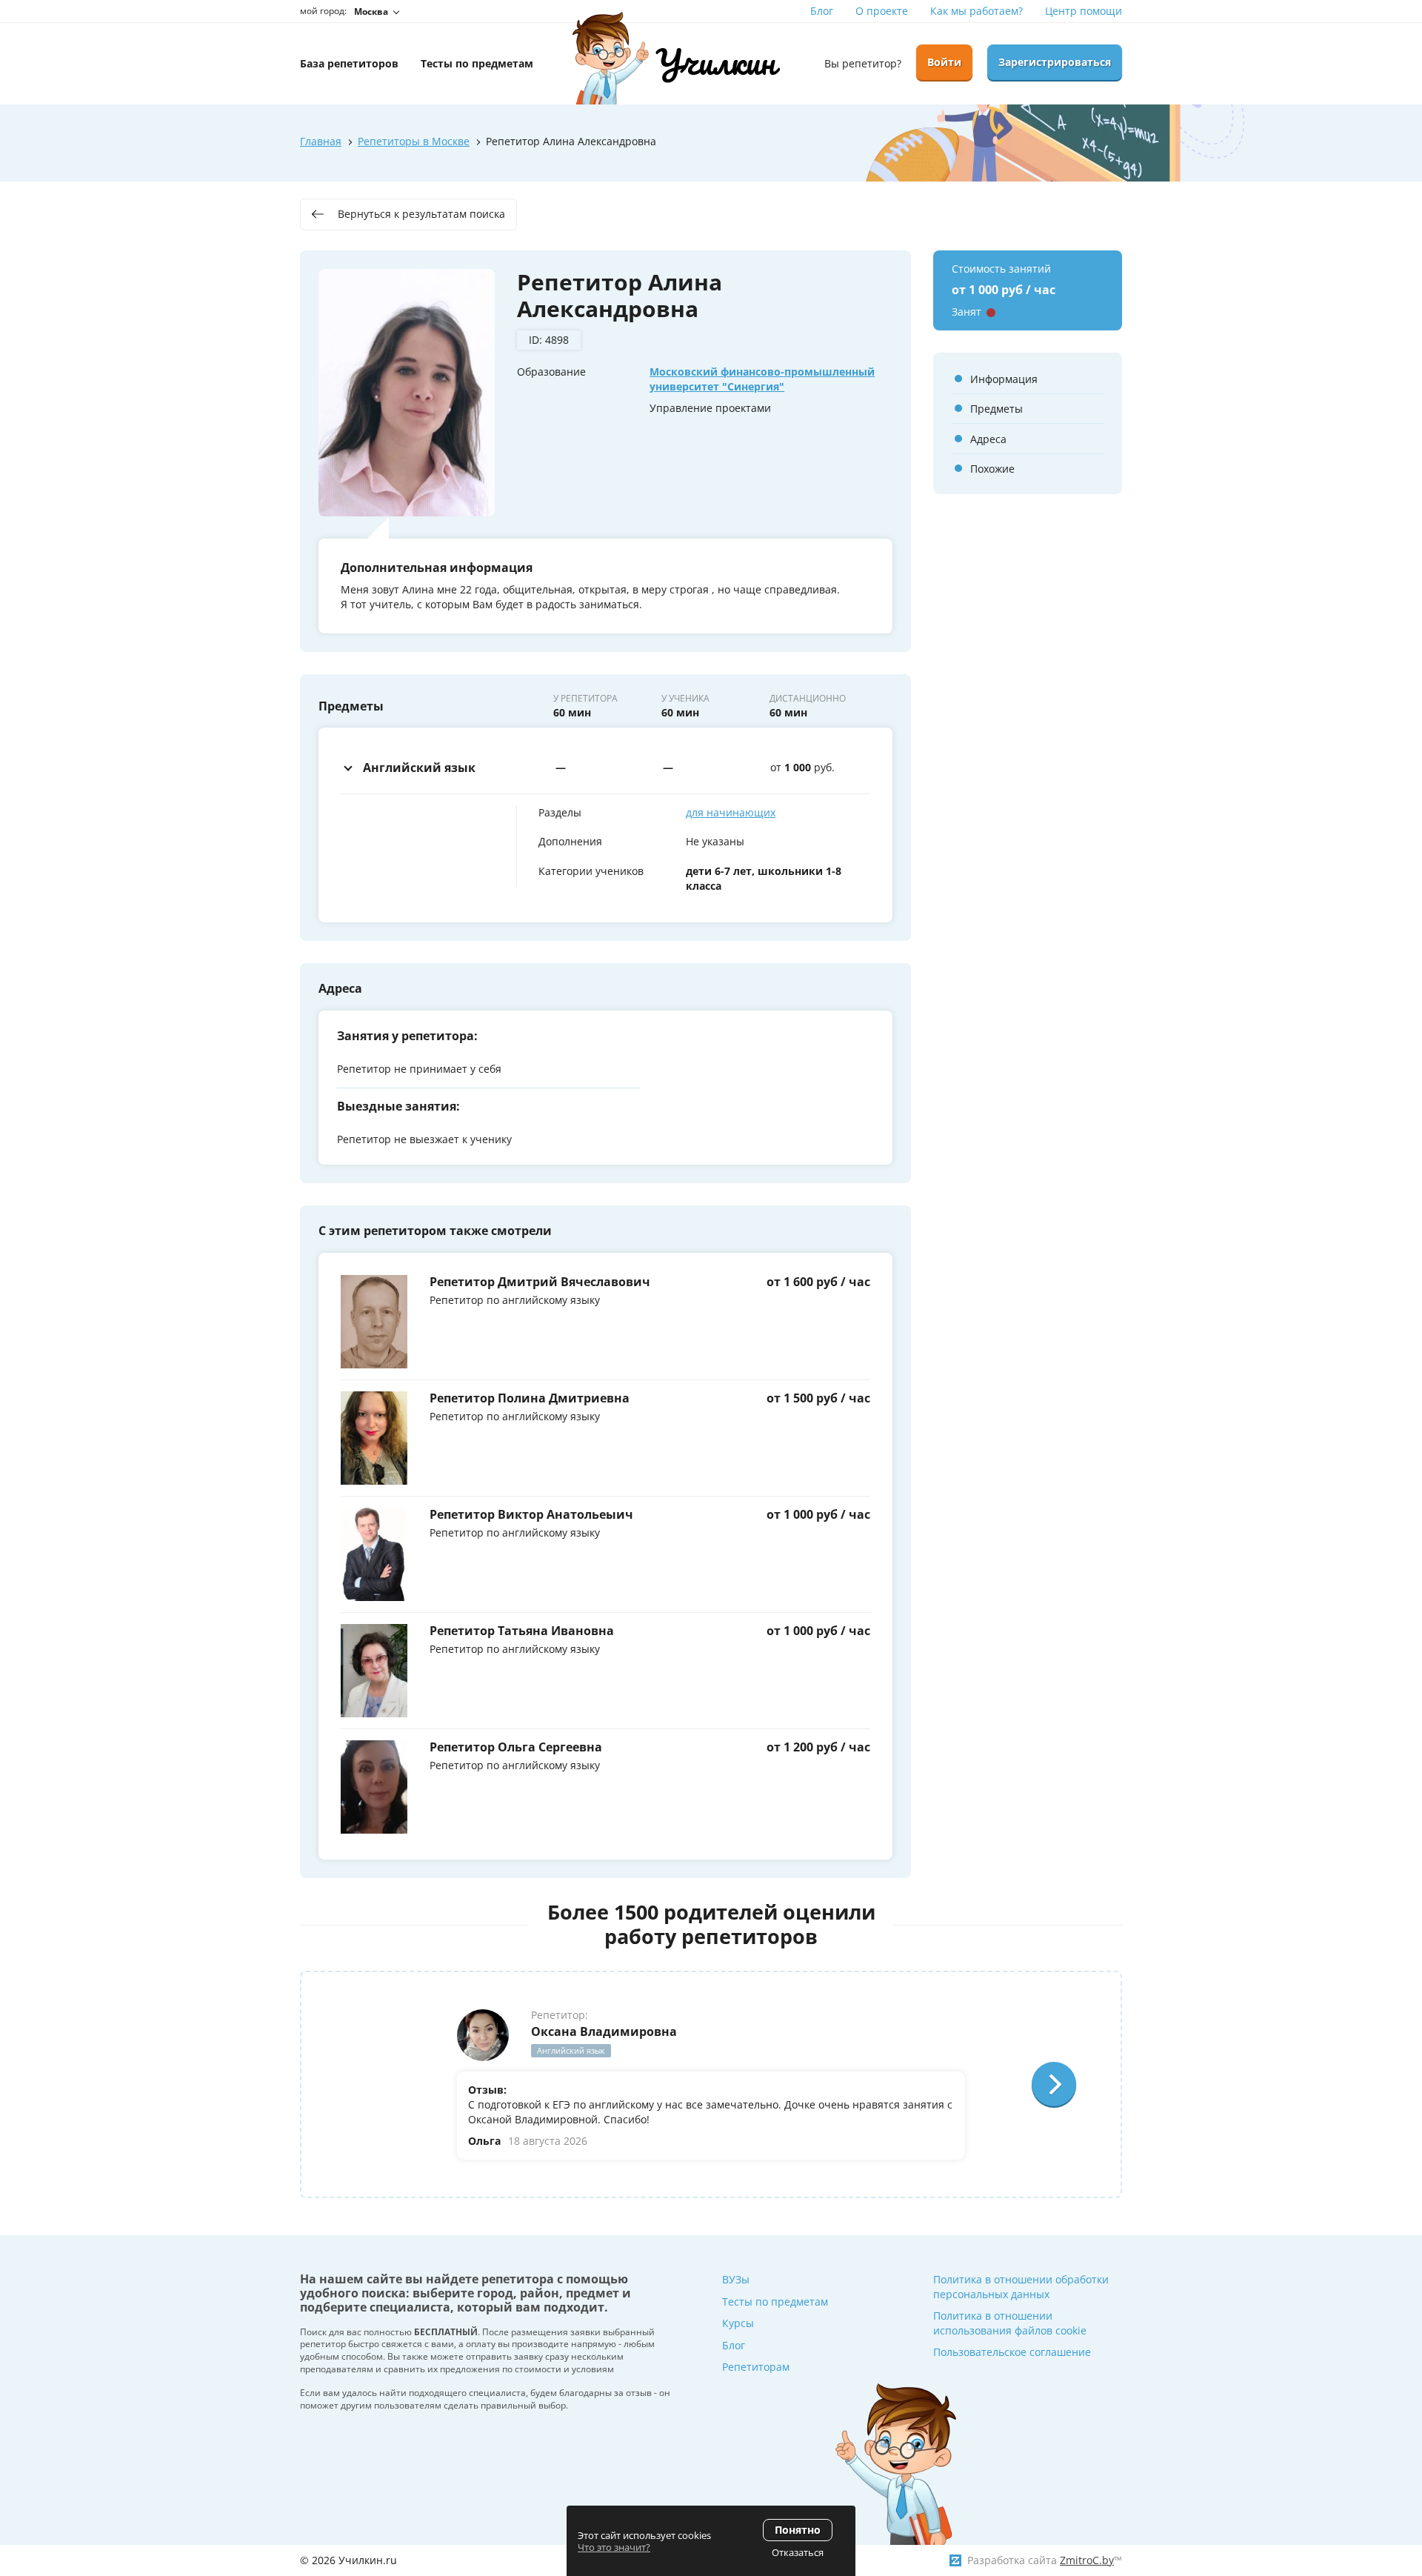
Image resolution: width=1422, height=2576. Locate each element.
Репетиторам (756, 2367)
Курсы (738, 2323)
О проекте (882, 11)
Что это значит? (614, 2547)
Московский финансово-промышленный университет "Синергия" (762, 379)
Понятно (798, 2530)
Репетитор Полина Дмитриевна (530, 1398)
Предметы (997, 409)
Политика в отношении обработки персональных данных (1021, 2287)
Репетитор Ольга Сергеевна (516, 1747)
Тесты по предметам (775, 2302)
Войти (944, 62)
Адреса (988, 439)
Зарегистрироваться (1055, 62)
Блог (822, 11)
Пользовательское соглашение (1012, 2352)
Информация (1004, 379)
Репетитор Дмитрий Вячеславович (540, 1282)
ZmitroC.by (1087, 2560)
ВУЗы (736, 2279)
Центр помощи (1084, 11)
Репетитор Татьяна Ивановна (522, 1631)
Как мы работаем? (977, 11)
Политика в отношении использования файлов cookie (1010, 2323)
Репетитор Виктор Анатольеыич (531, 1514)
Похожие (992, 469)
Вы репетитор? (863, 63)
